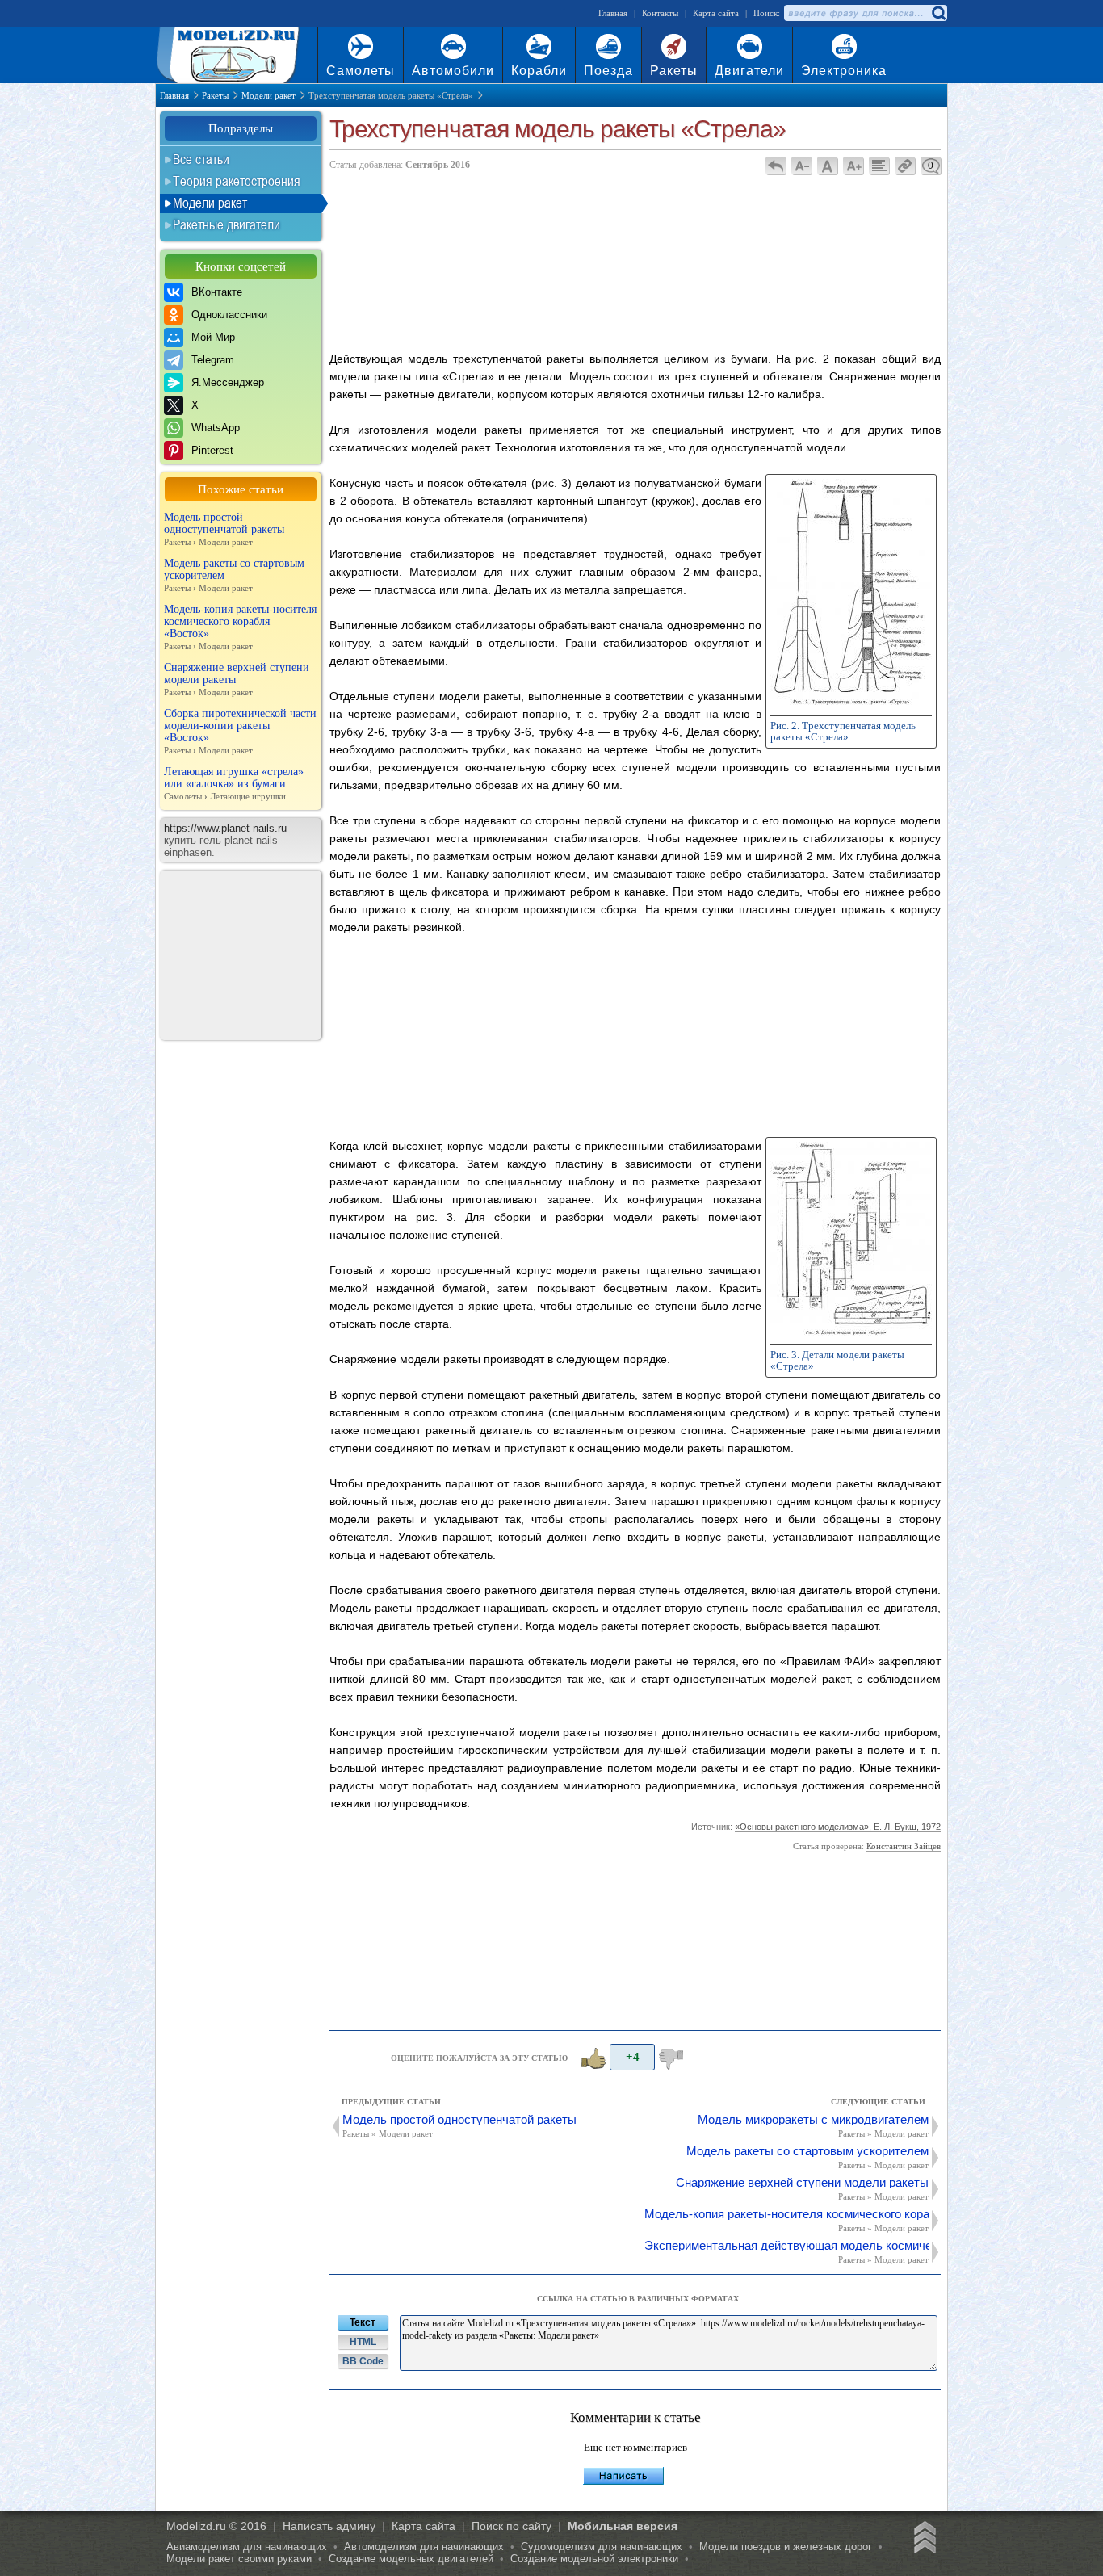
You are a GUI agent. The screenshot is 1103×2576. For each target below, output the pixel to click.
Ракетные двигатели (226, 224)
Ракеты (674, 71)
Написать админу (329, 2526)
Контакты (660, 13)
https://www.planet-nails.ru (225, 828)
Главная (613, 13)
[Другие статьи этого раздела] (879, 166)
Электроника (844, 71)
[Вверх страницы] (922, 2540)
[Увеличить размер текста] (853, 166)
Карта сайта (716, 13)
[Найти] (938, 13)
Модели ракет (210, 203)
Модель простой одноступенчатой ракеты (224, 529)
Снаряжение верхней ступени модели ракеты (237, 679)
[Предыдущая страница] (776, 166)
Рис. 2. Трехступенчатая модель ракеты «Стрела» (843, 731)
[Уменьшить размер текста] (801, 166)
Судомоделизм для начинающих (602, 2547)
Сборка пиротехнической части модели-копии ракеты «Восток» (240, 731)
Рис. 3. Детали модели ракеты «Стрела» (837, 1360)
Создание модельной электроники (594, 2559)
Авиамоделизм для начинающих (247, 2547)
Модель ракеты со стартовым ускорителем (234, 575)
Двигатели (749, 71)
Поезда (608, 71)
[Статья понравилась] (592, 2058)
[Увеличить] (851, 704)
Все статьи (201, 159)
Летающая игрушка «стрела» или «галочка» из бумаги (234, 783)
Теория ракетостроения (237, 181)
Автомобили (453, 71)
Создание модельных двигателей (411, 2559)
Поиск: (767, 13)
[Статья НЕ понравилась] (673, 2058)
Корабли (539, 71)
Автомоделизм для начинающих (424, 2547)
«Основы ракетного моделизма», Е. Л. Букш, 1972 (838, 1827)
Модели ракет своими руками (239, 2559)
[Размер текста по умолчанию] (827, 166)
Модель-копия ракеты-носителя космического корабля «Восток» (240, 627)
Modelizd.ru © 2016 (216, 2526)
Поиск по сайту (512, 2526)
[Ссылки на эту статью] (905, 166)
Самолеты (361, 71)
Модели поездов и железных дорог (786, 2547)
